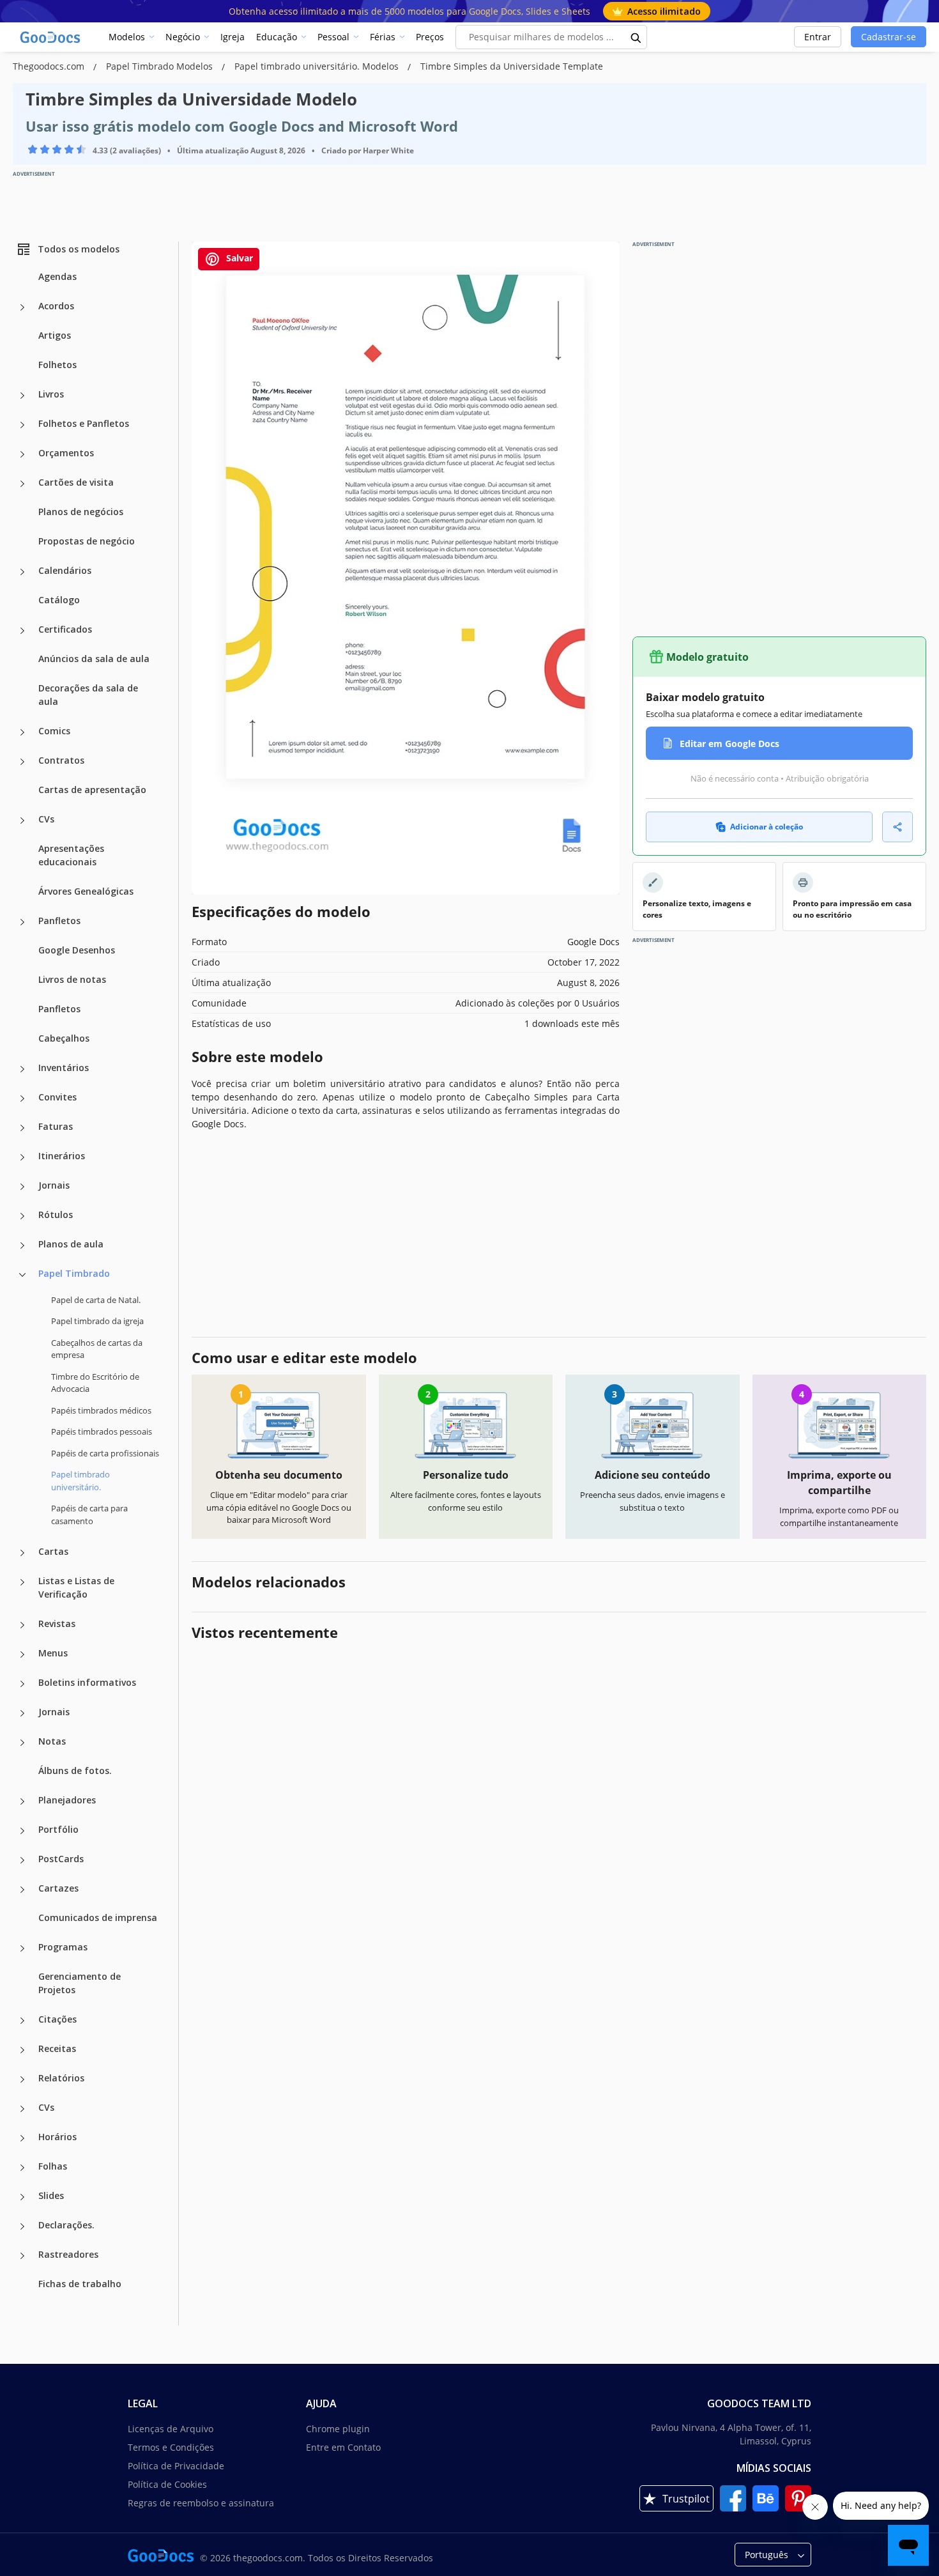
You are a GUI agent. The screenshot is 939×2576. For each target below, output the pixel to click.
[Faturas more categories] (22, 1128)
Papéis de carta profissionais (105, 1453)
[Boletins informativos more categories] (22, 1684)
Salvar (238, 258)
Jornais (54, 1185)
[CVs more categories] (22, 821)
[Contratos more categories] (22, 762)
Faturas (56, 1126)
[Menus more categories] (22, 1654)
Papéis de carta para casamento (89, 1515)
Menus (53, 1653)
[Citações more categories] (22, 2021)
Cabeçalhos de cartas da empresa (97, 1349)
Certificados (65, 629)
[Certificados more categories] (22, 631)
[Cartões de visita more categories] (22, 484)
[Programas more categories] (22, 1948)
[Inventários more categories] (22, 1069)
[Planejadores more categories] (22, 1801)
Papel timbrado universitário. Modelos (318, 66)
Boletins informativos (87, 1682)
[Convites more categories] (22, 1099)
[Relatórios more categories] (22, 2079)
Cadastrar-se (889, 37)
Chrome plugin (338, 2429)
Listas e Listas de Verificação (76, 1587)
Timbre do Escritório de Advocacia (95, 1383)
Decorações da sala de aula (88, 695)
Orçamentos (66, 453)
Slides (51, 2195)
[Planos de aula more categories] (22, 1246)
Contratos (61, 760)
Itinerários (62, 1156)
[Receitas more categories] (22, 2050)
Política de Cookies (167, 2484)
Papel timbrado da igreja (97, 1321)
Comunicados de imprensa (98, 1917)
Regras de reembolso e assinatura (201, 2503)
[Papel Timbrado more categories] (22, 1275)
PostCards (61, 1859)
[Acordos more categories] (22, 307)
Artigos (55, 335)
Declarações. (66, 2225)
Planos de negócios (81, 512)
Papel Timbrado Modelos (161, 66)
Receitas (57, 2048)
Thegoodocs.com (50, 66)
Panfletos (59, 921)
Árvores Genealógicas (86, 891)
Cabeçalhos (64, 1038)
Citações (57, 2019)
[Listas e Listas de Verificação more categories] (22, 1582)
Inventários (64, 1068)
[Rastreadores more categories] (22, 2256)
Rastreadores (68, 2254)
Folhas (53, 2166)
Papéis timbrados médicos (101, 1410)
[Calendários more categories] (22, 572)
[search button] (636, 37)
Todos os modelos (79, 249)
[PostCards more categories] (22, 1860)
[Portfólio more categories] (22, 1831)
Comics (54, 731)
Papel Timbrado (74, 1273)
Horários (57, 2137)
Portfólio (58, 1829)
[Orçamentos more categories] (22, 454)
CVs (46, 819)
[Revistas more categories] (22, 1625)
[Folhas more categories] (22, 2168)
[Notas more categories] (22, 1743)
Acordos (56, 306)
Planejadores (67, 1800)
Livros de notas (72, 979)
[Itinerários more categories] (22, 1157)
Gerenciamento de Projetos (80, 1983)
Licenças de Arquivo (171, 2429)
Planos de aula (71, 1244)
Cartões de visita (76, 482)
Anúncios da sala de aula (94, 659)
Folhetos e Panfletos (84, 423)
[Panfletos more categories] (22, 922)
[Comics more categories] (22, 732)
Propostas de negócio (87, 541)
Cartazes (58, 1888)
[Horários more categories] (22, 2138)
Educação (277, 37)
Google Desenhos (77, 950)
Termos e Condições (171, 2447)
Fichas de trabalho (80, 2284)
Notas (52, 1741)
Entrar (818, 37)
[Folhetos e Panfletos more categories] (22, 425)
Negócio (183, 37)
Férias (383, 37)
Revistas (57, 1623)
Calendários (65, 570)
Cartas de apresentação (92, 790)
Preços (430, 37)
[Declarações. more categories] (22, 2226)
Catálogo (59, 600)
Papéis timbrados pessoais (102, 1431)
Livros (51, 394)
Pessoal (333, 37)
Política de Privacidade (176, 2466)
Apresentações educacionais (71, 855)
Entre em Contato (343, 2447)
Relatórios (61, 2078)
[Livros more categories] (22, 396)
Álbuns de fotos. (75, 1770)
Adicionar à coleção (767, 827)
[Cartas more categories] (22, 1553)
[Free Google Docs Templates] (51, 37)
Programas (63, 1947)
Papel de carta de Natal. (96, 1300)
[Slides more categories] (22, 2197)
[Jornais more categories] (22, 1187)
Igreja (233, 37)
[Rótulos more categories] (22, 1216)
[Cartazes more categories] (22, 1890)
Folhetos (57, 365)
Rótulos (56, 1215)
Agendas (57, 276)
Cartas (53, 1551)
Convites (57, 1097)
